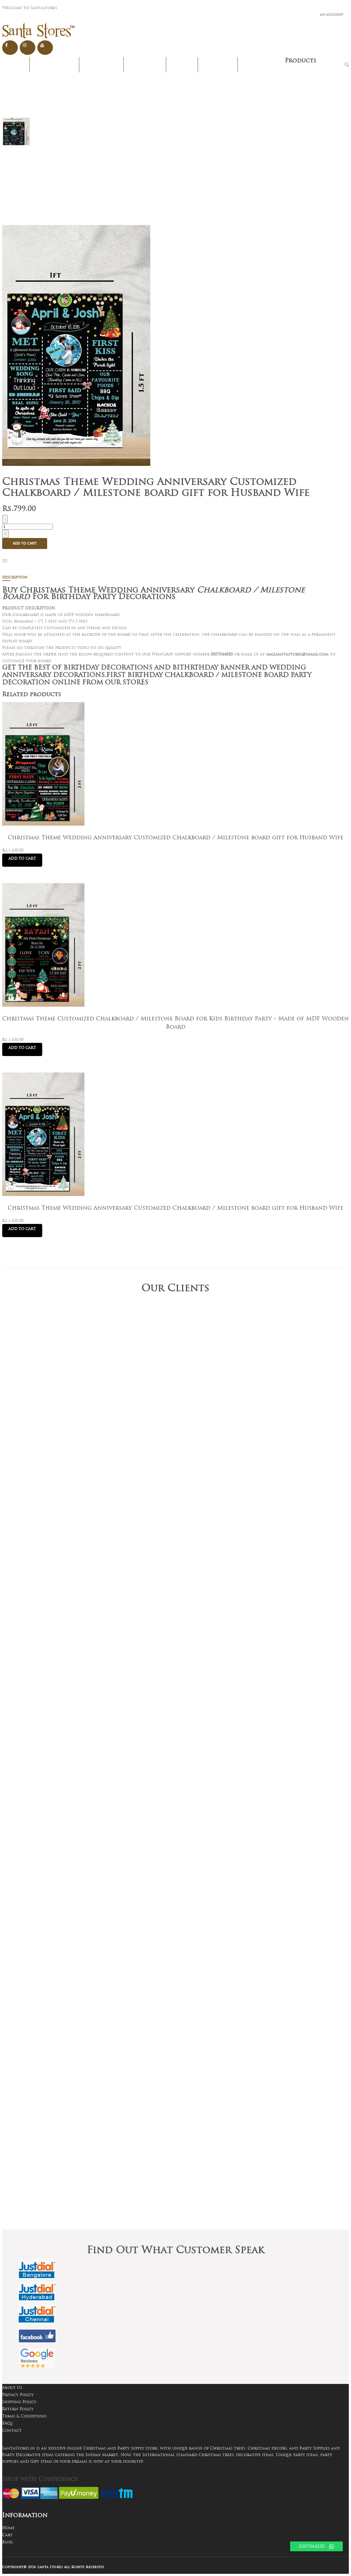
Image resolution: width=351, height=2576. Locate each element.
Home (16, 65)
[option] (16, 132)
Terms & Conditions (24, 2416)
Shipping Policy (19, 2402)
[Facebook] (10, 48)
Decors (182, 65)
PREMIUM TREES (54, 65)
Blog (8, 2542)
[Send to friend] (6, 561)
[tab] (173, 578)
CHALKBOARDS (261, 65)
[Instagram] (28, 48)
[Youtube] (45, 48)
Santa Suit (218, 65)
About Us (12, 2388)
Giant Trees (145, 65)
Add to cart (25, 543)
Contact (12, 2430)
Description (15, 577)
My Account (332, 15)
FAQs (7, 2423)
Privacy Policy (18, 2395)
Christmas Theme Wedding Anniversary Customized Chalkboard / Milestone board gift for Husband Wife (175, 837)
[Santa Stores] (39, 31)
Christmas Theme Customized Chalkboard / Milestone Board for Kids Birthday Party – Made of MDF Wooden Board (175, 1023)
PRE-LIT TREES (101, 65)
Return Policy (18, 2409)
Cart (7, 2535)
